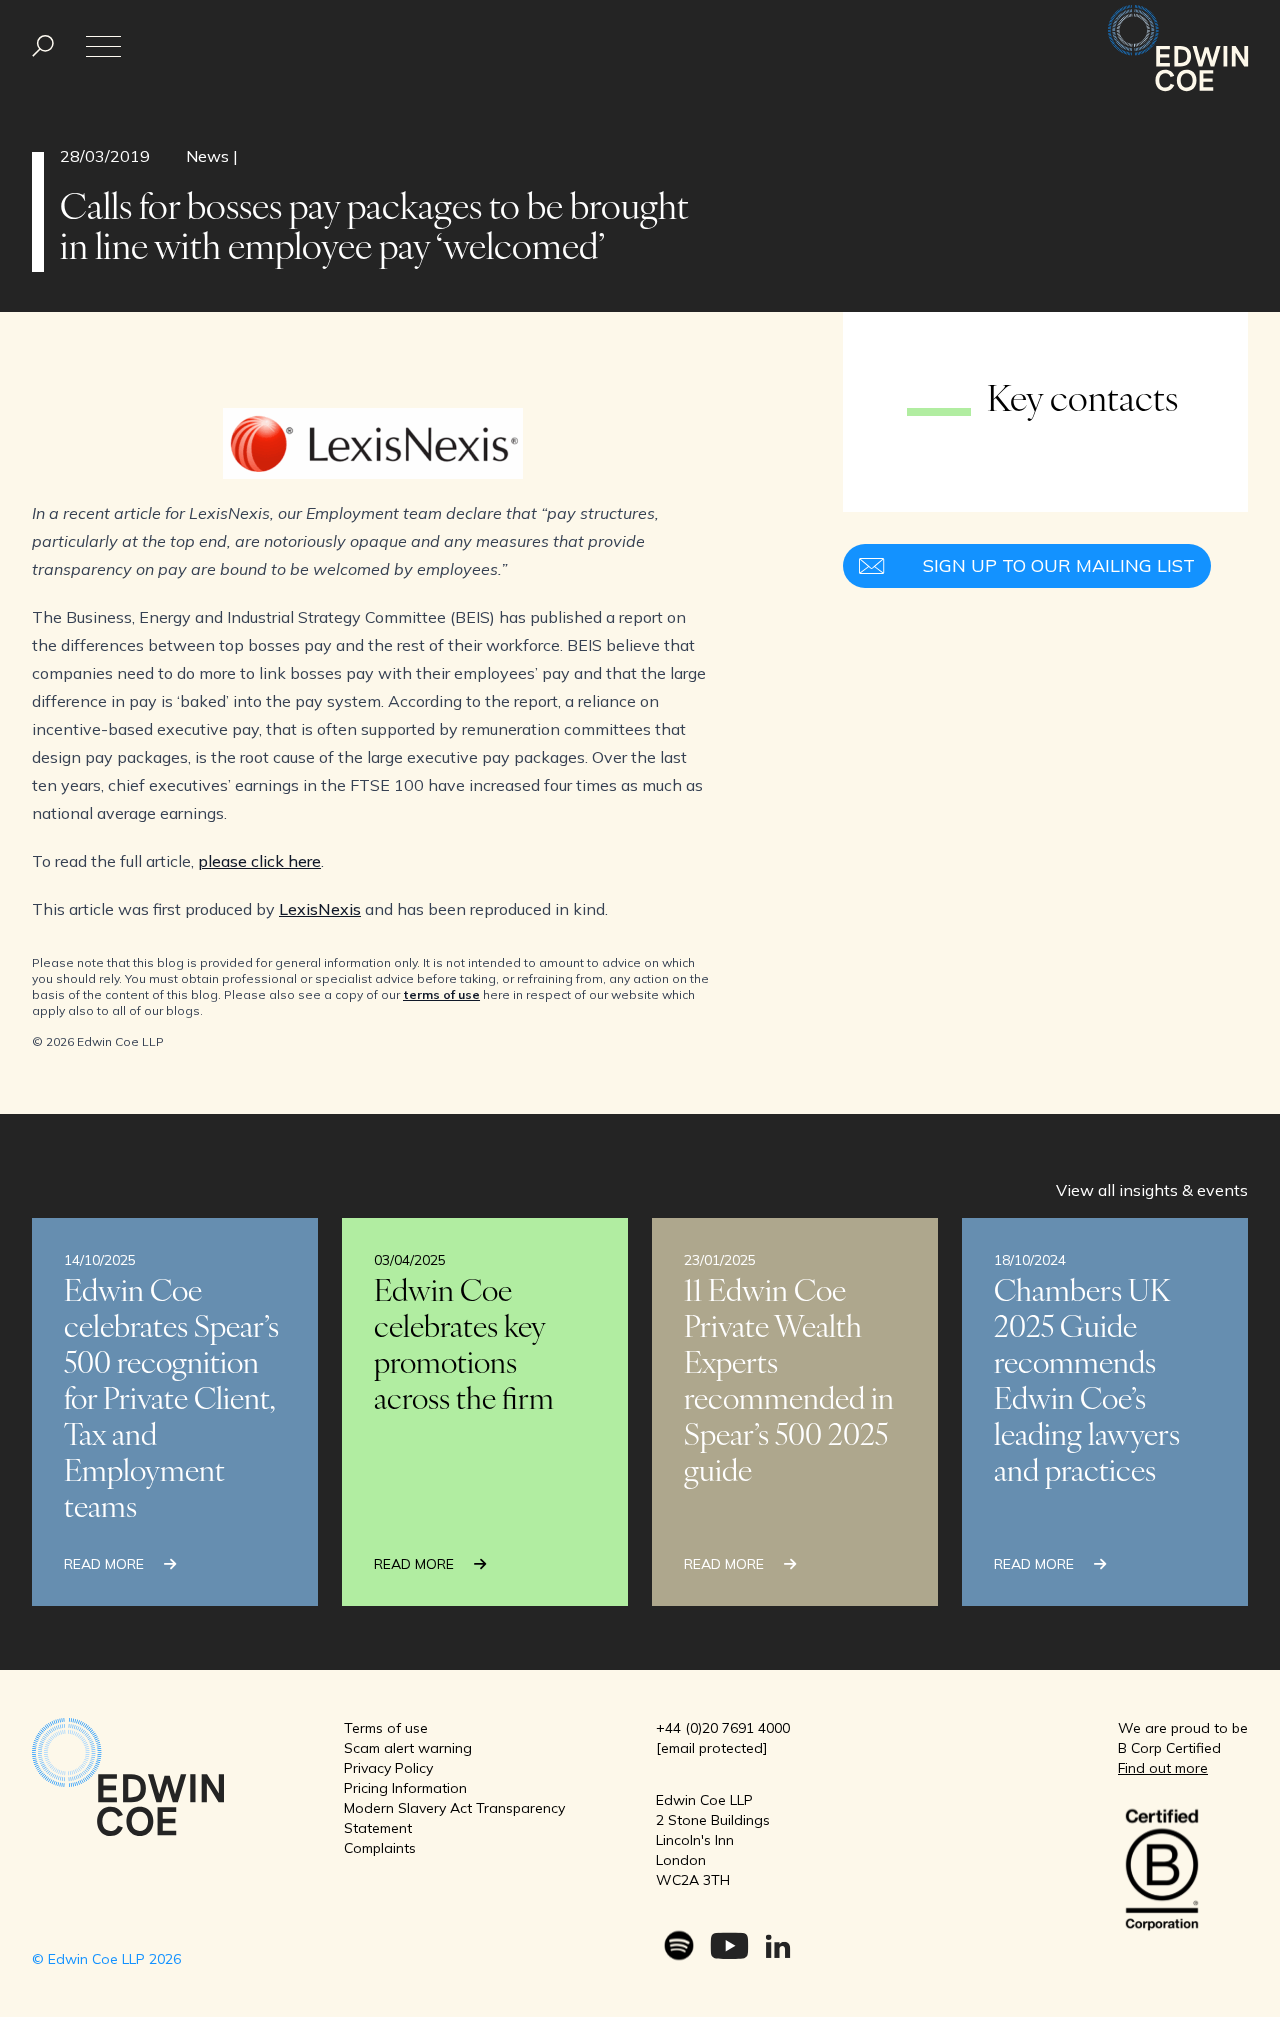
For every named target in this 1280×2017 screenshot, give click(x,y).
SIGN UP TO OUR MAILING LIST (1059, 565)
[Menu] (43, 46)
